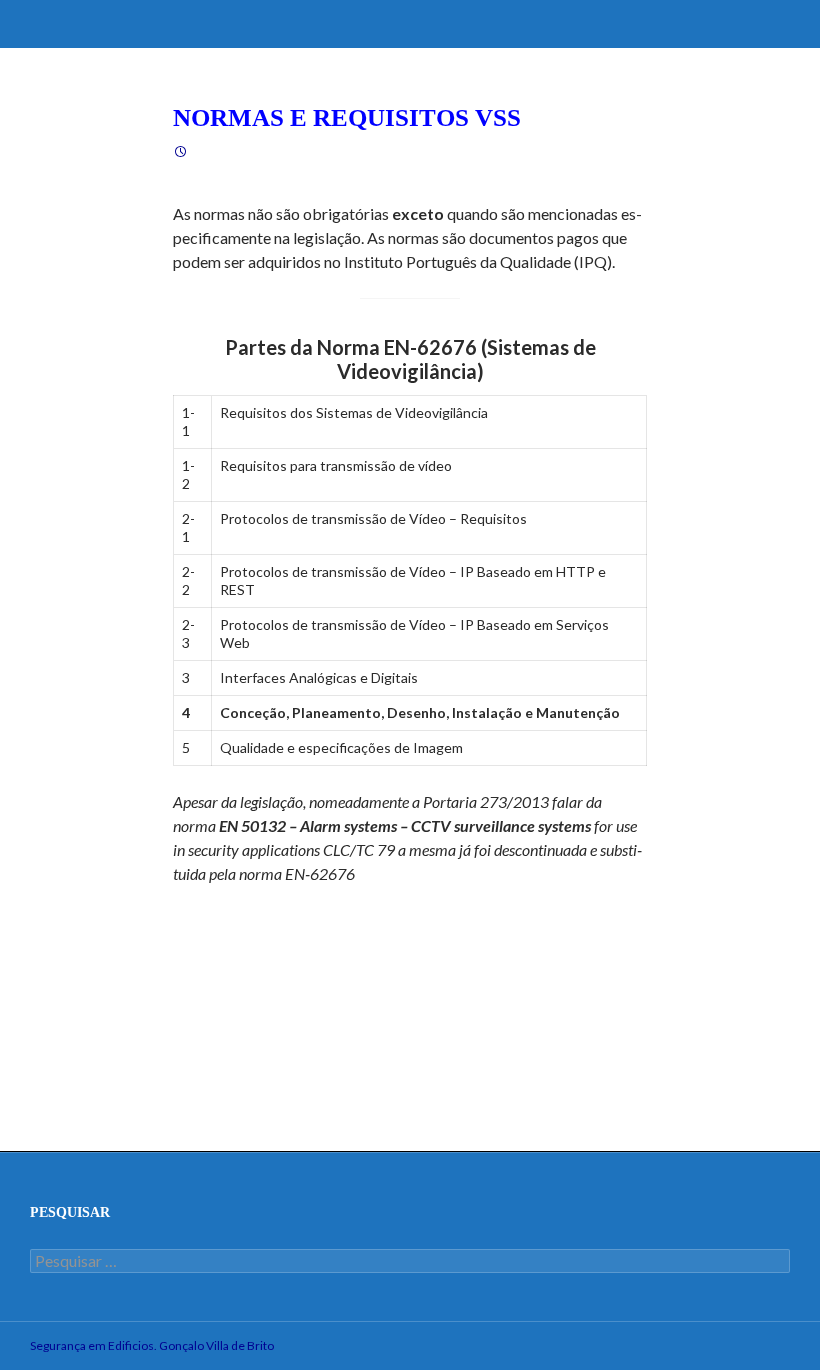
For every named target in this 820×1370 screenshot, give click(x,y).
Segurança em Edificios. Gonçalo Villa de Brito (152, 1345)
